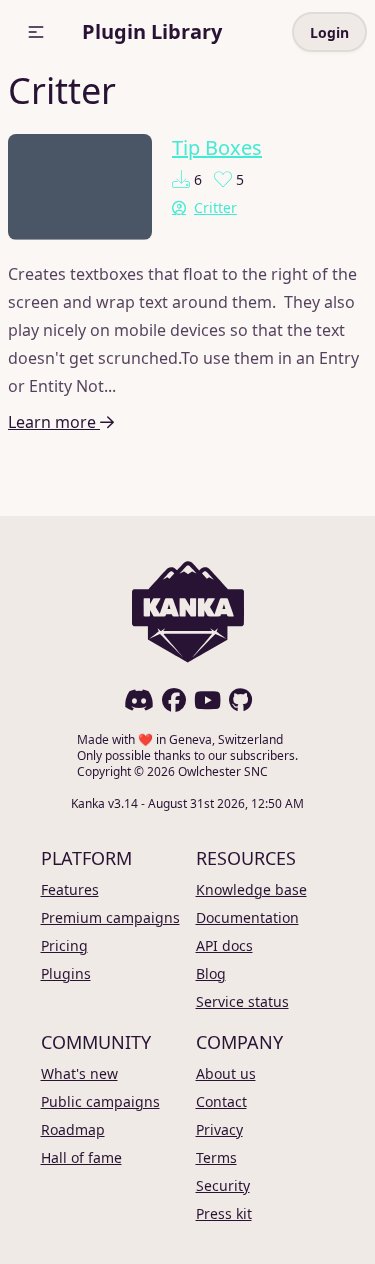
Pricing (64, 945)
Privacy (219, 1129)
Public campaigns (100, 1101)
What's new (79, 1073)
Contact (221, 1101)
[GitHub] (240, 700)
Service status (242, 1001)
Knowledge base (251, 889)
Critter (215, 207)
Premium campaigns (110, 917)
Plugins (66, 973)
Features (70, 889)
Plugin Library (152, 31)
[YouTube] (207, 700)
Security (223, 1185)
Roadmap (73, 1129)
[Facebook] (174, 700)
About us (226, 1073)
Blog (211, 973)
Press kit (224, 1213)
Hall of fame (81, 1157)
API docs (224, 945)
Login (329, 32)
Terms (216, 1157)
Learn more (54, 422)
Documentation (247, 917)
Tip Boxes (217, 147)
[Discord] (139, 700)
